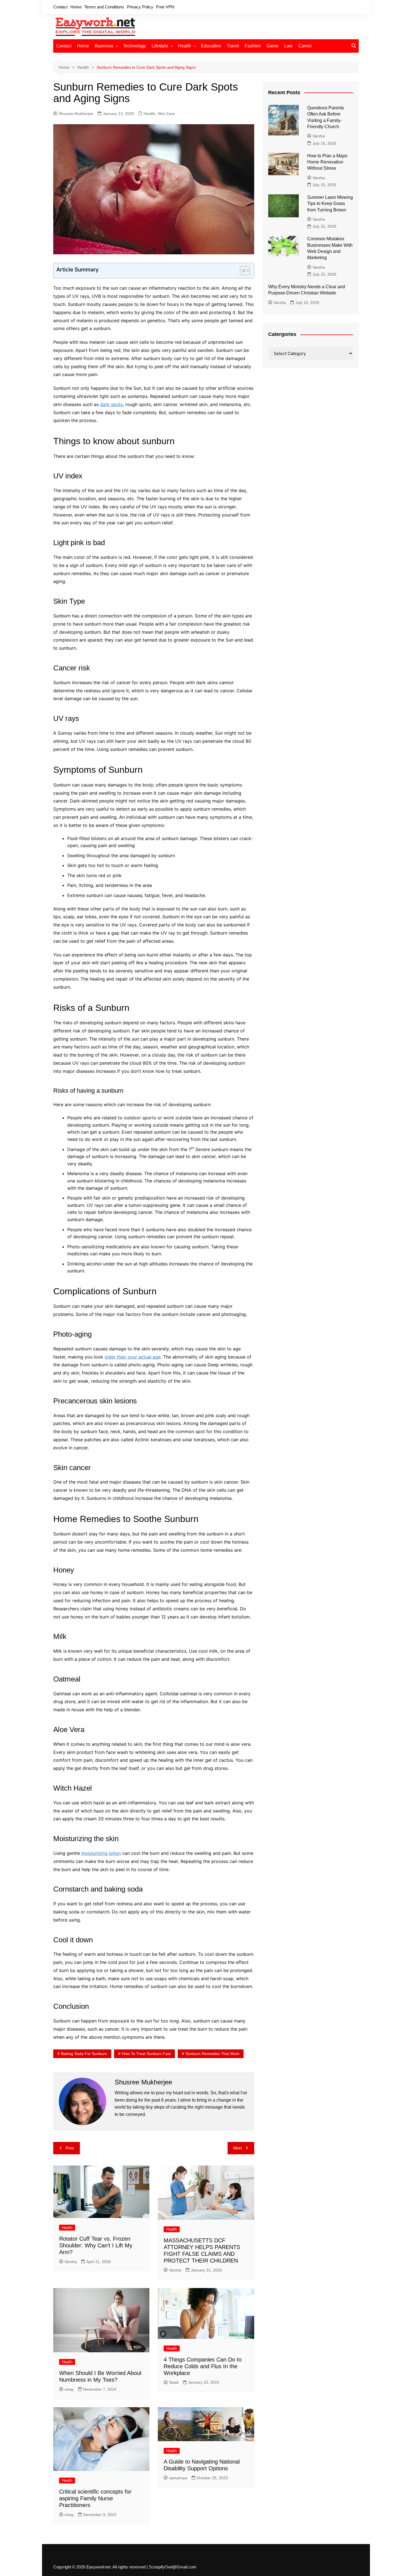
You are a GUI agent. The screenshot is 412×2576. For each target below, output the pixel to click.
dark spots (111, 404)
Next (238, 2148)
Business (104, 46)
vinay (69, 2389)
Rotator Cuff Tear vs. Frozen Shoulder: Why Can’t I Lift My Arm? (96, 2245)
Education (211, 46)
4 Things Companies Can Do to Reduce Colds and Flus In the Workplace (203, 2366)
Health (185, 46)
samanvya (178, 2478)
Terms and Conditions (104, 7)
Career (305, 46)
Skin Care (166, 114)
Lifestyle (160, 46)
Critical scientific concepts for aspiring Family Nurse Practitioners (95, 2498)
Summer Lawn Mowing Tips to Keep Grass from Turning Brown (330, 204)
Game (273, 46)
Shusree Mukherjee (76, 114)
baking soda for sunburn (84, 2054)
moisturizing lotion (101, 1853)
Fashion (253, 46)
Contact (60, 7)
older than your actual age (133, 1357)
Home (76, 7)
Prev (70, 2148)
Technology (135, 46)
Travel (233, 46)
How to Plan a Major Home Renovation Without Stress (327, 162)
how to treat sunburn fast (146, 2054)
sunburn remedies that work (212, 2054)
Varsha (71, 2262)
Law (288, 46)
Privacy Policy (140, 7)
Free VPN (165, 7)
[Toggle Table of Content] (242, 271)
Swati (174, 2382)
